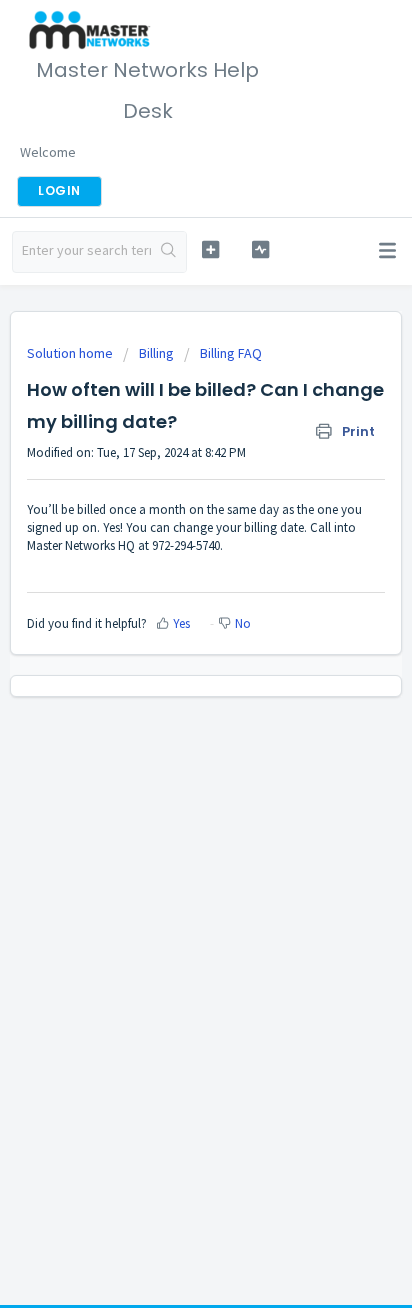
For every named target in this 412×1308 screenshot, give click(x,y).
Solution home (71, 353)
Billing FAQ (231, 353)
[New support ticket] (211, 249)
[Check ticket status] (261, 249)
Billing (156, 353)
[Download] (169, 645)
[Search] (168, 252)
